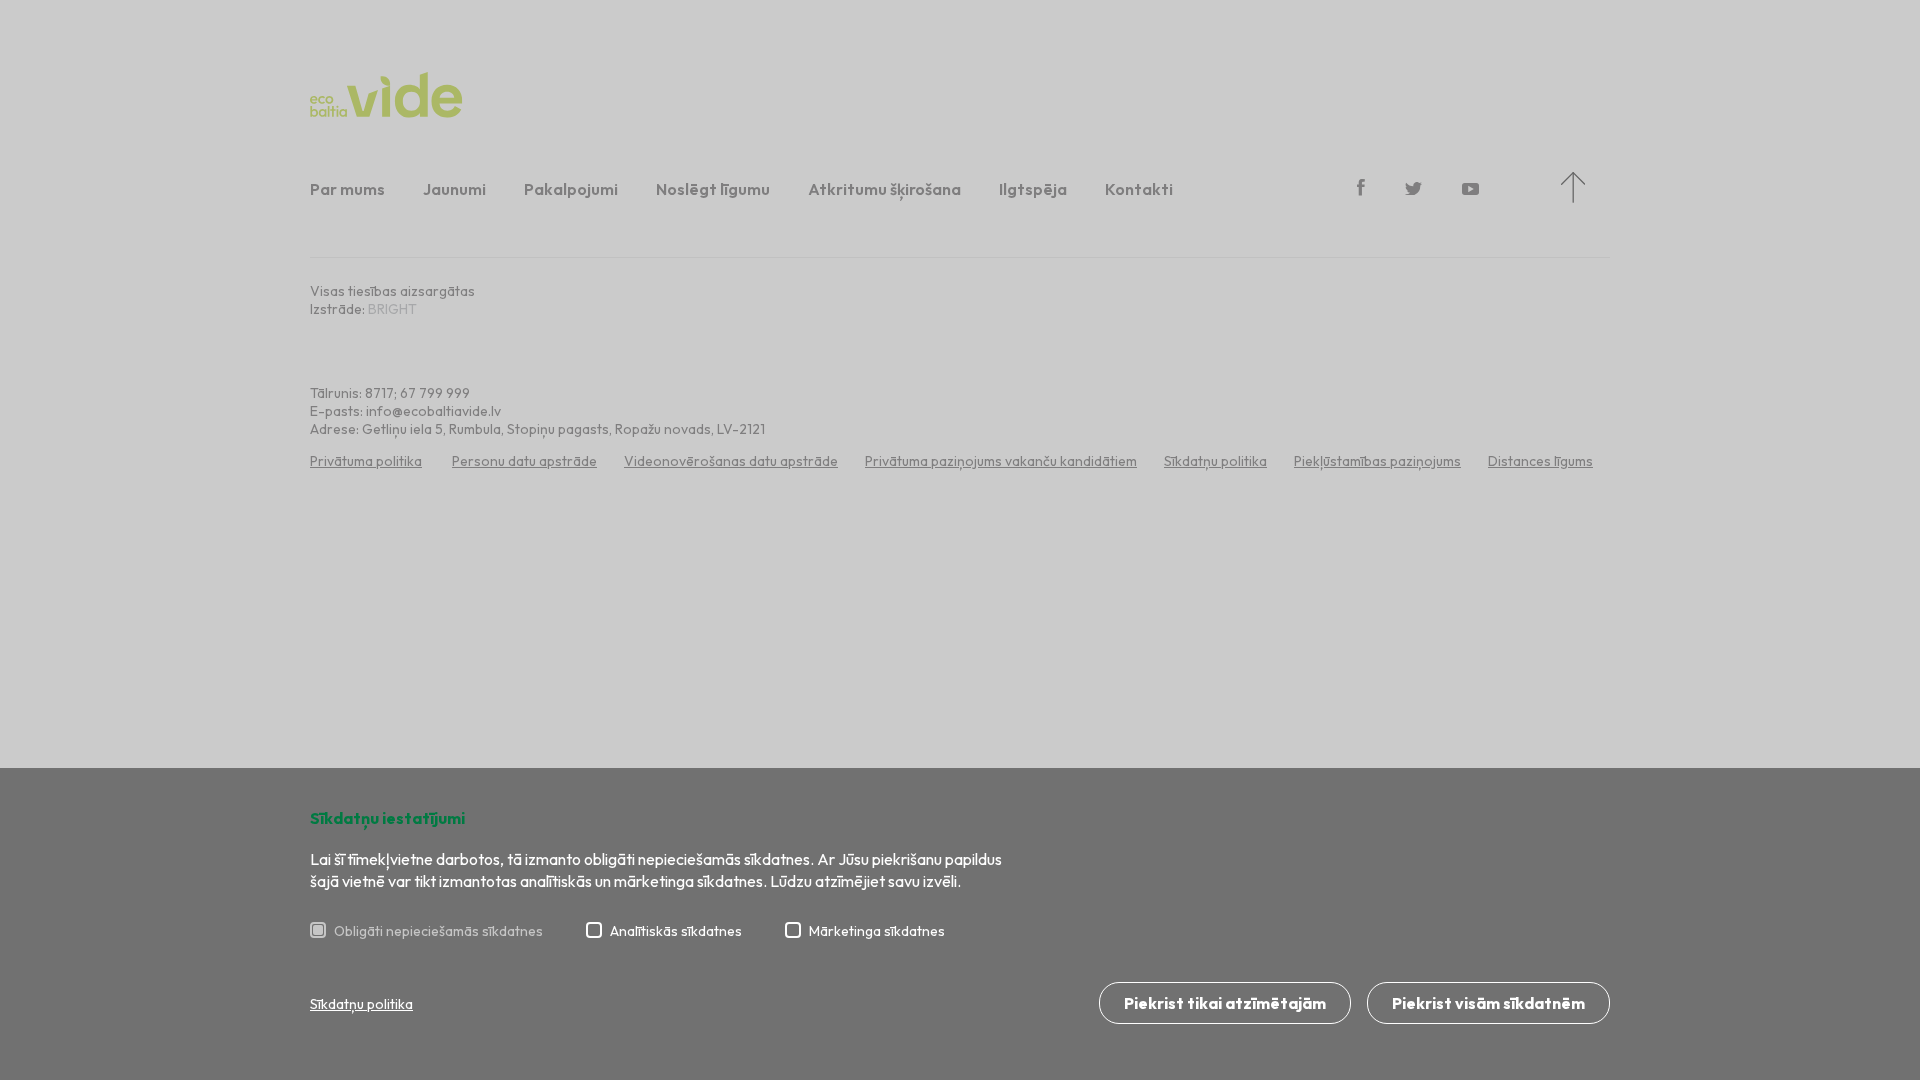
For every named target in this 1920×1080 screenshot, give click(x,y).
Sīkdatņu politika (361, 1004)
